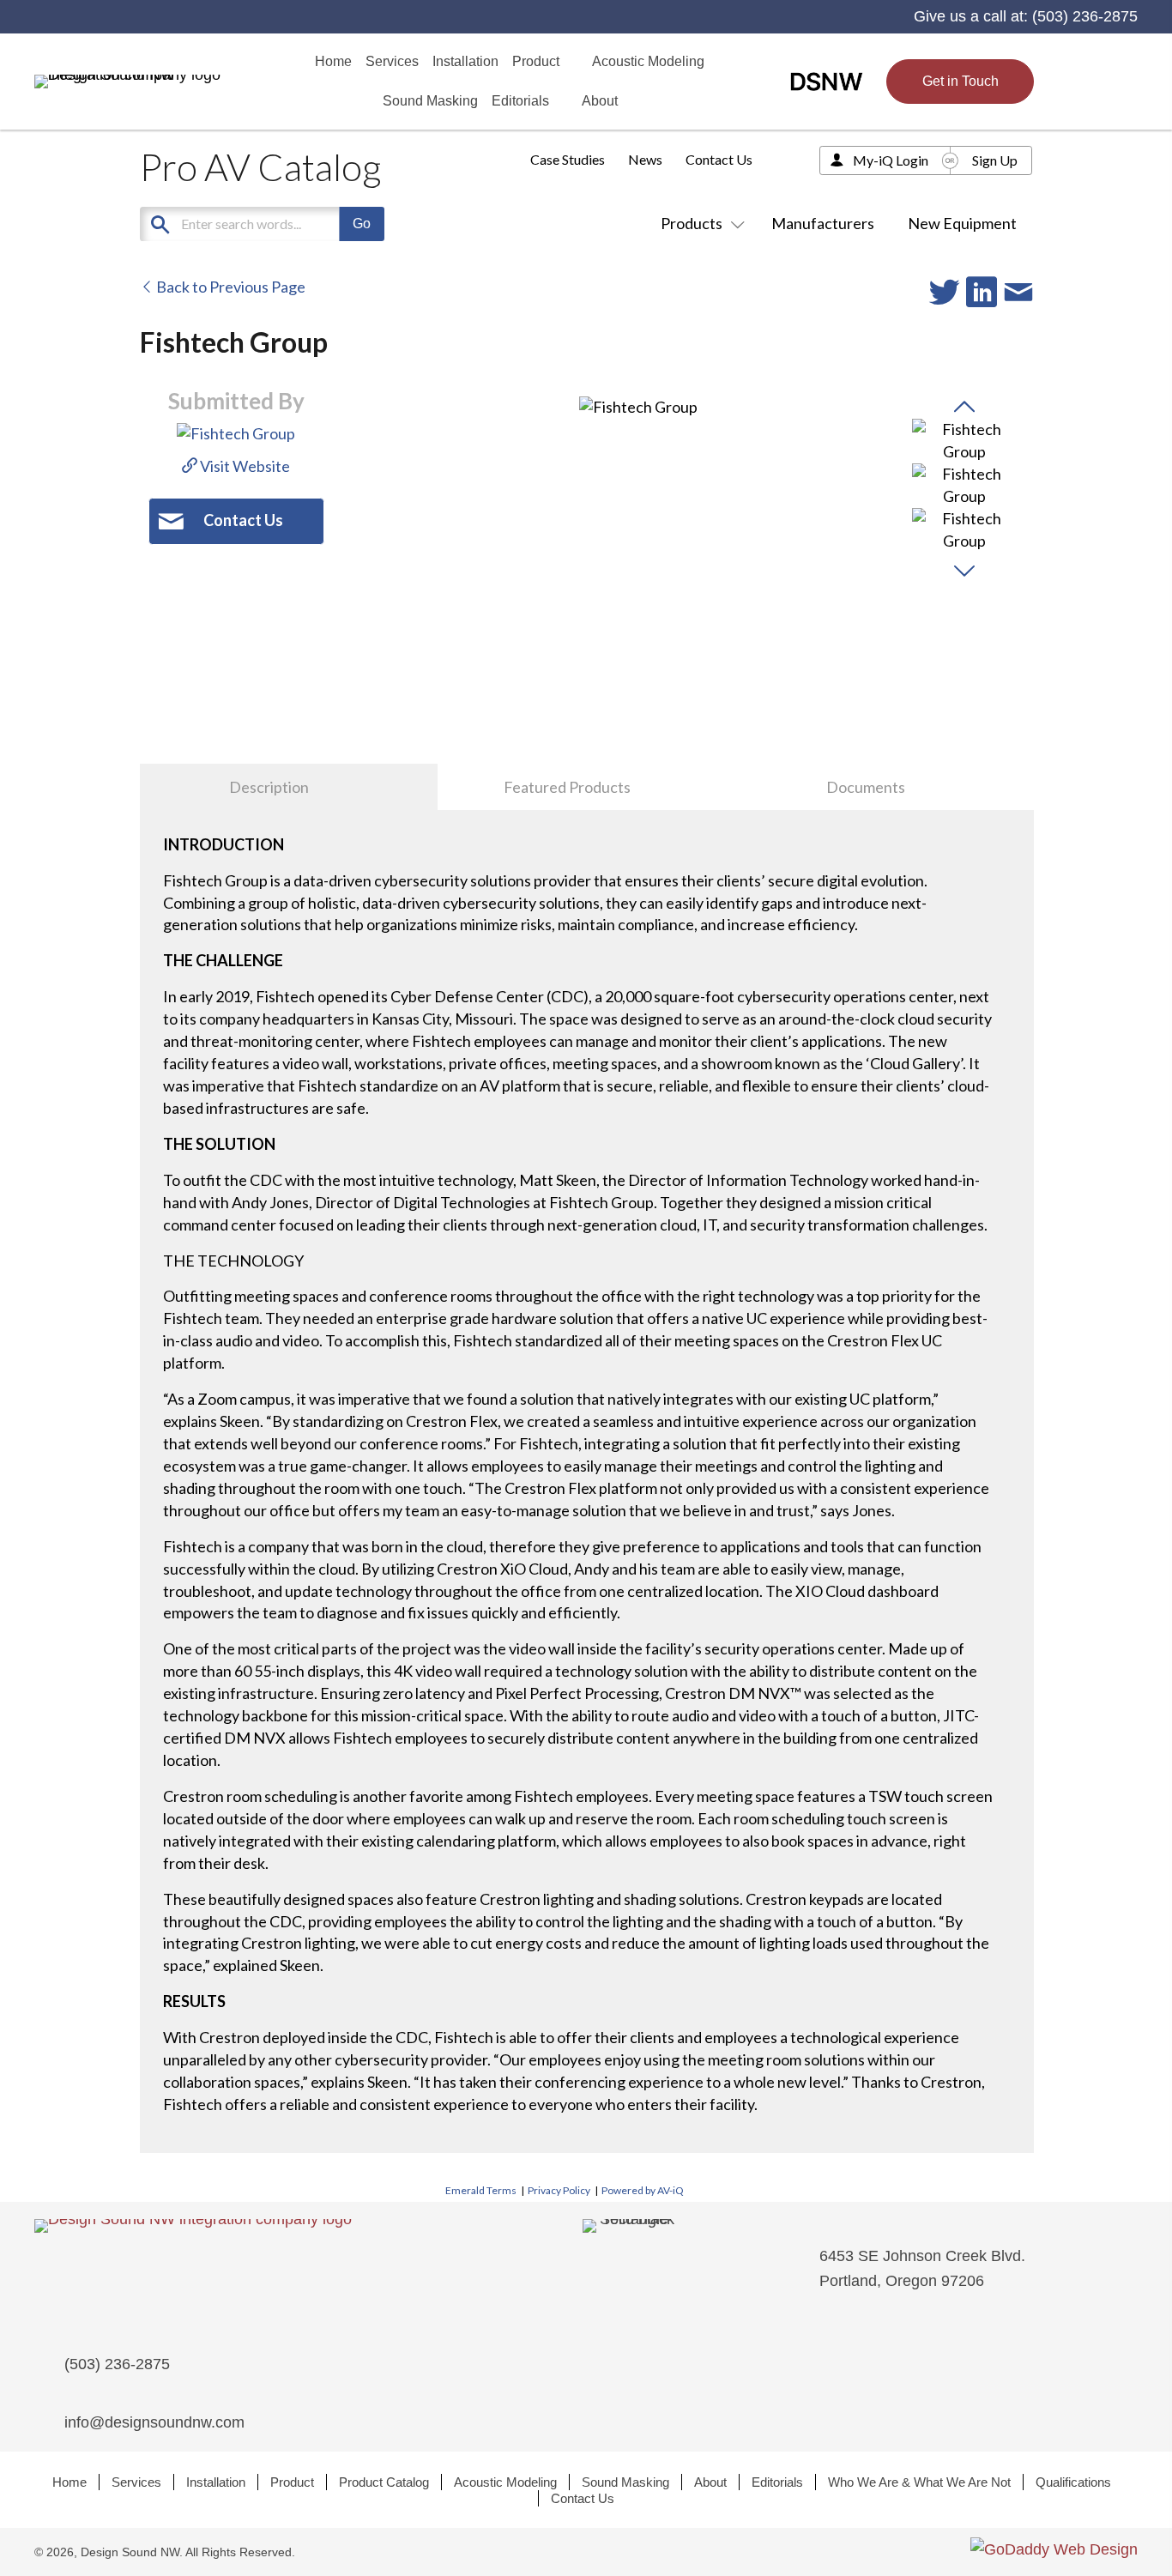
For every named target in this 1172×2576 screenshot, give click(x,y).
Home (69, 2482)
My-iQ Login (891, 160)
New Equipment (962, 223)
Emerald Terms (481, 2190)
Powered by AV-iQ (643, 2190)
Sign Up (995, 160)
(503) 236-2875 (1085, 16)
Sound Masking (625, 2482)
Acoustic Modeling (505, 2482)
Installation (216, 2482)
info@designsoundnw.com (154, 2422)
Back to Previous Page (230, 287)
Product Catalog (384, 2482)
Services (136, 2482)
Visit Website (244, 466)
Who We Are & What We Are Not (919, 2482)
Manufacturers (823, 223)
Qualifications (1073, 2482)
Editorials (777, 2482)
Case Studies (568, 159)
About (710, 2482)
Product (292, 2482)
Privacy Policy (559, 2190)
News (645, 159)
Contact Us (719, 159)
